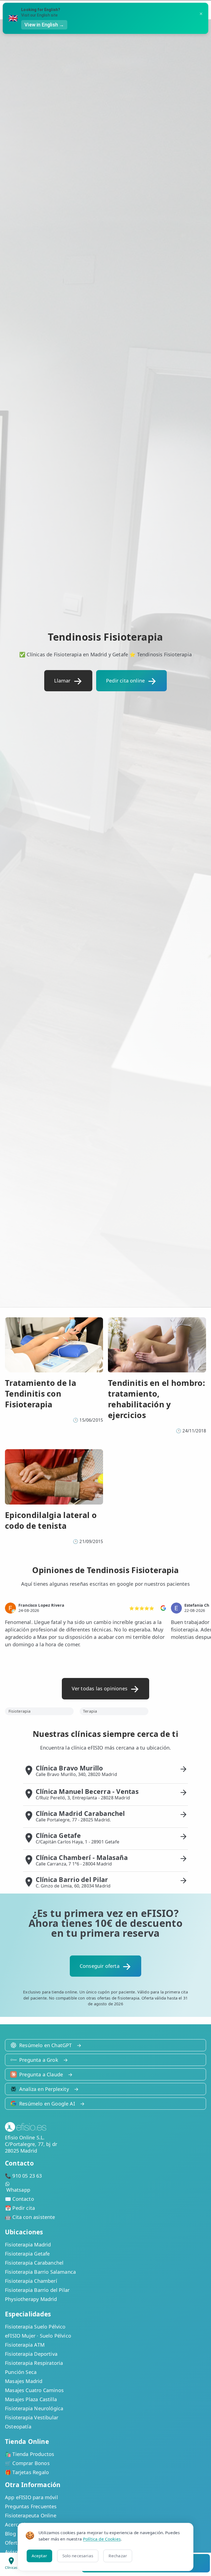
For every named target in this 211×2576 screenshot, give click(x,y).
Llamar (62, 681)
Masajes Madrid (24, 2381)
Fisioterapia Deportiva (31, 2354)
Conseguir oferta (100, 1966)
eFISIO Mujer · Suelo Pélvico (38, 2336)
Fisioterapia (20, 1711)
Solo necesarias (78, 2556)
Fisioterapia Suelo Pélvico (35, 2327)
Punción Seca (21, 2372)
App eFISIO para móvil (31, 2497)
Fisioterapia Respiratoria (34, 2363)
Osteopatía (18, 2427)
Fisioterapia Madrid (28, 2245)
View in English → (44, 25)
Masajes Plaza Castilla (31, 2399)
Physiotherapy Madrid (31, 2299)
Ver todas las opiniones (100, 1688)
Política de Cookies (102, 2539)
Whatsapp (18, 2190)
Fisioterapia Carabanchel (34, 2263)
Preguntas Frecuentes (31, 2506)
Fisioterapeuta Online (31, 2515)
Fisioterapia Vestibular (32, 2417)
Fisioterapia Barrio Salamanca (40, 2272)
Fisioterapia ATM (25, 2345)
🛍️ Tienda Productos (30, 2454)
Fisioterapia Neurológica (34, 2408)
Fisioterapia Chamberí (31, 2281)
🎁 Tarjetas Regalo (27, 2472)
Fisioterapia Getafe (27, 2254)
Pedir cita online (125, 681)
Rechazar (118, 2556)
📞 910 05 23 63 (23, 2176)
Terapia (90, 1711)
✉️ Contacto (20, 2199)
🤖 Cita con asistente (30, 2217)
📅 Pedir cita (20, 2208)
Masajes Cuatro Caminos (34, 2390)
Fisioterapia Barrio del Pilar (37, 2290)
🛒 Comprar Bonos (27, 2463)
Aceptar (39, 2556)
